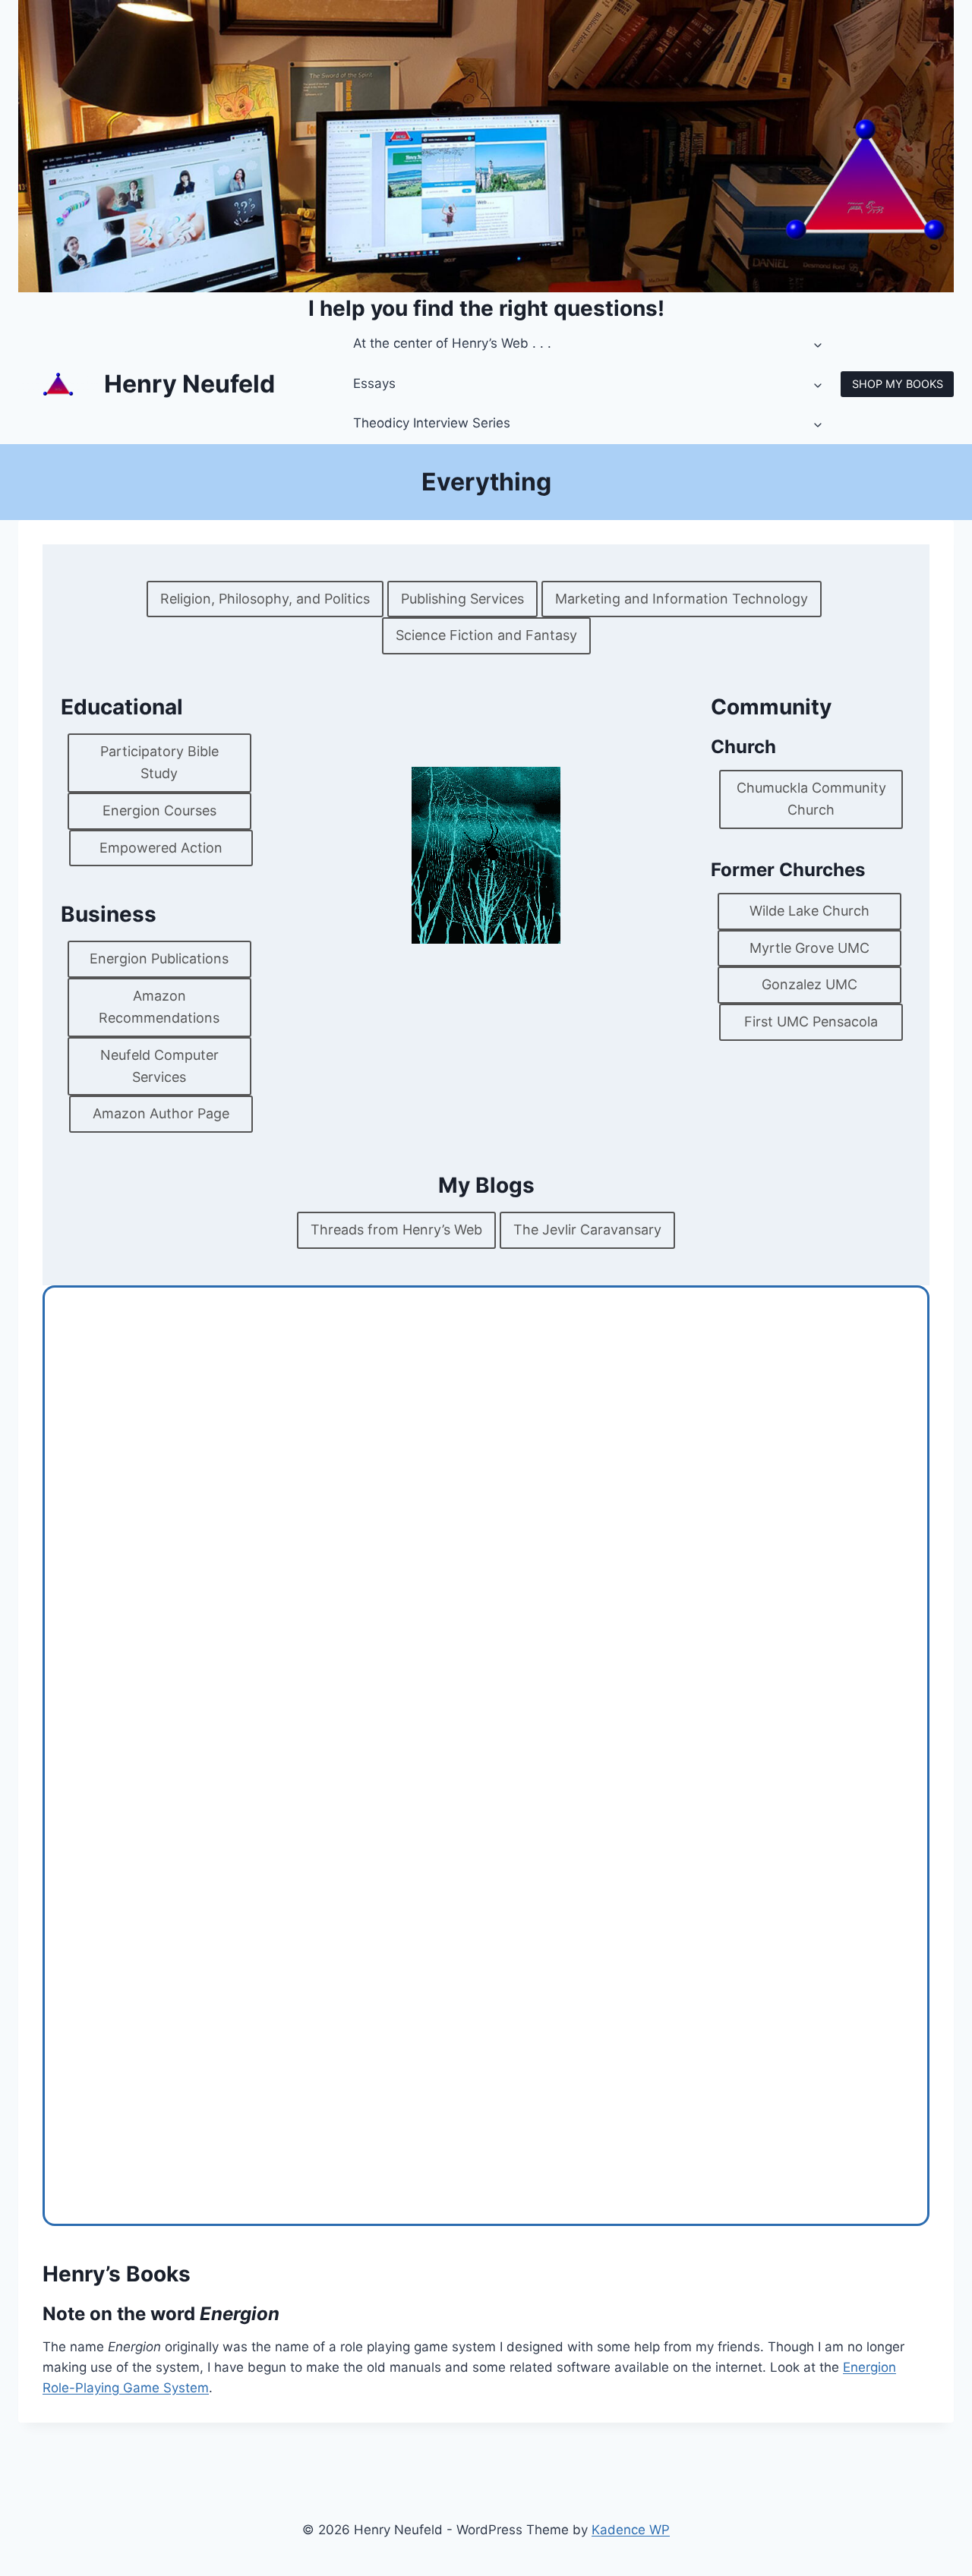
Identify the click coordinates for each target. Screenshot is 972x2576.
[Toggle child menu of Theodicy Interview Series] (819, 424)
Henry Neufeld (189, 384)
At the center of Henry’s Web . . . (452, 343)
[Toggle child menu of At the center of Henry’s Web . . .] (819, 344)
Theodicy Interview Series (432, 423)
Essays (374, 383)
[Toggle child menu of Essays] (819, 384)
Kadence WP (631, 2530)
